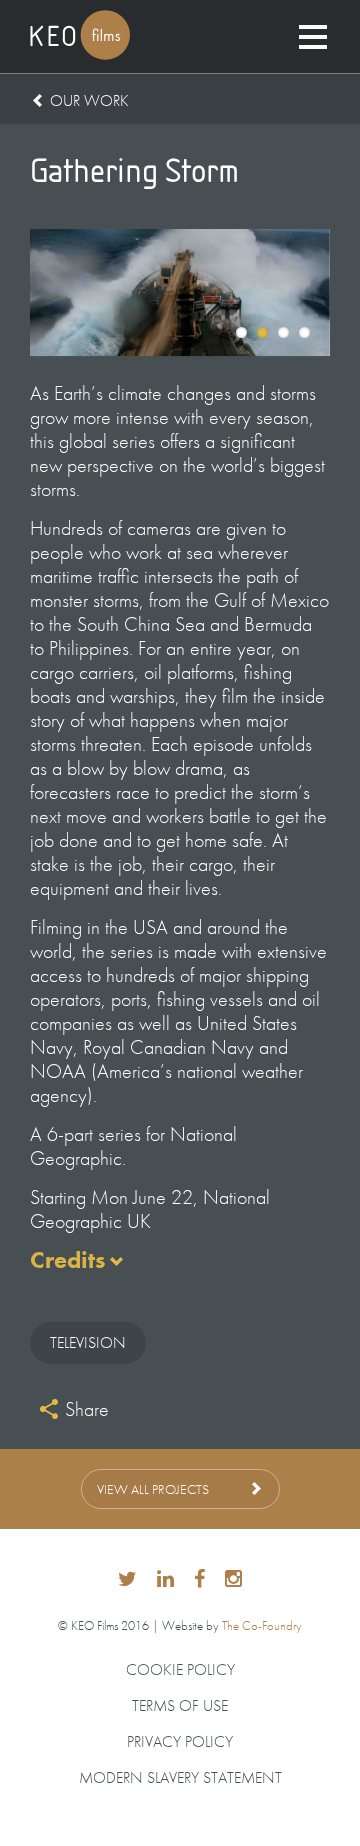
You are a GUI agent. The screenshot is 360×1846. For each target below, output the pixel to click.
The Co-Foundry (262, 1625)
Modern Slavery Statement (180, 1778)
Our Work (89, 100)
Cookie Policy (180, 1670)
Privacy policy (180, 1742)
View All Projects (153, 1489)
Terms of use (180, 1706)
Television (88, 1342)
